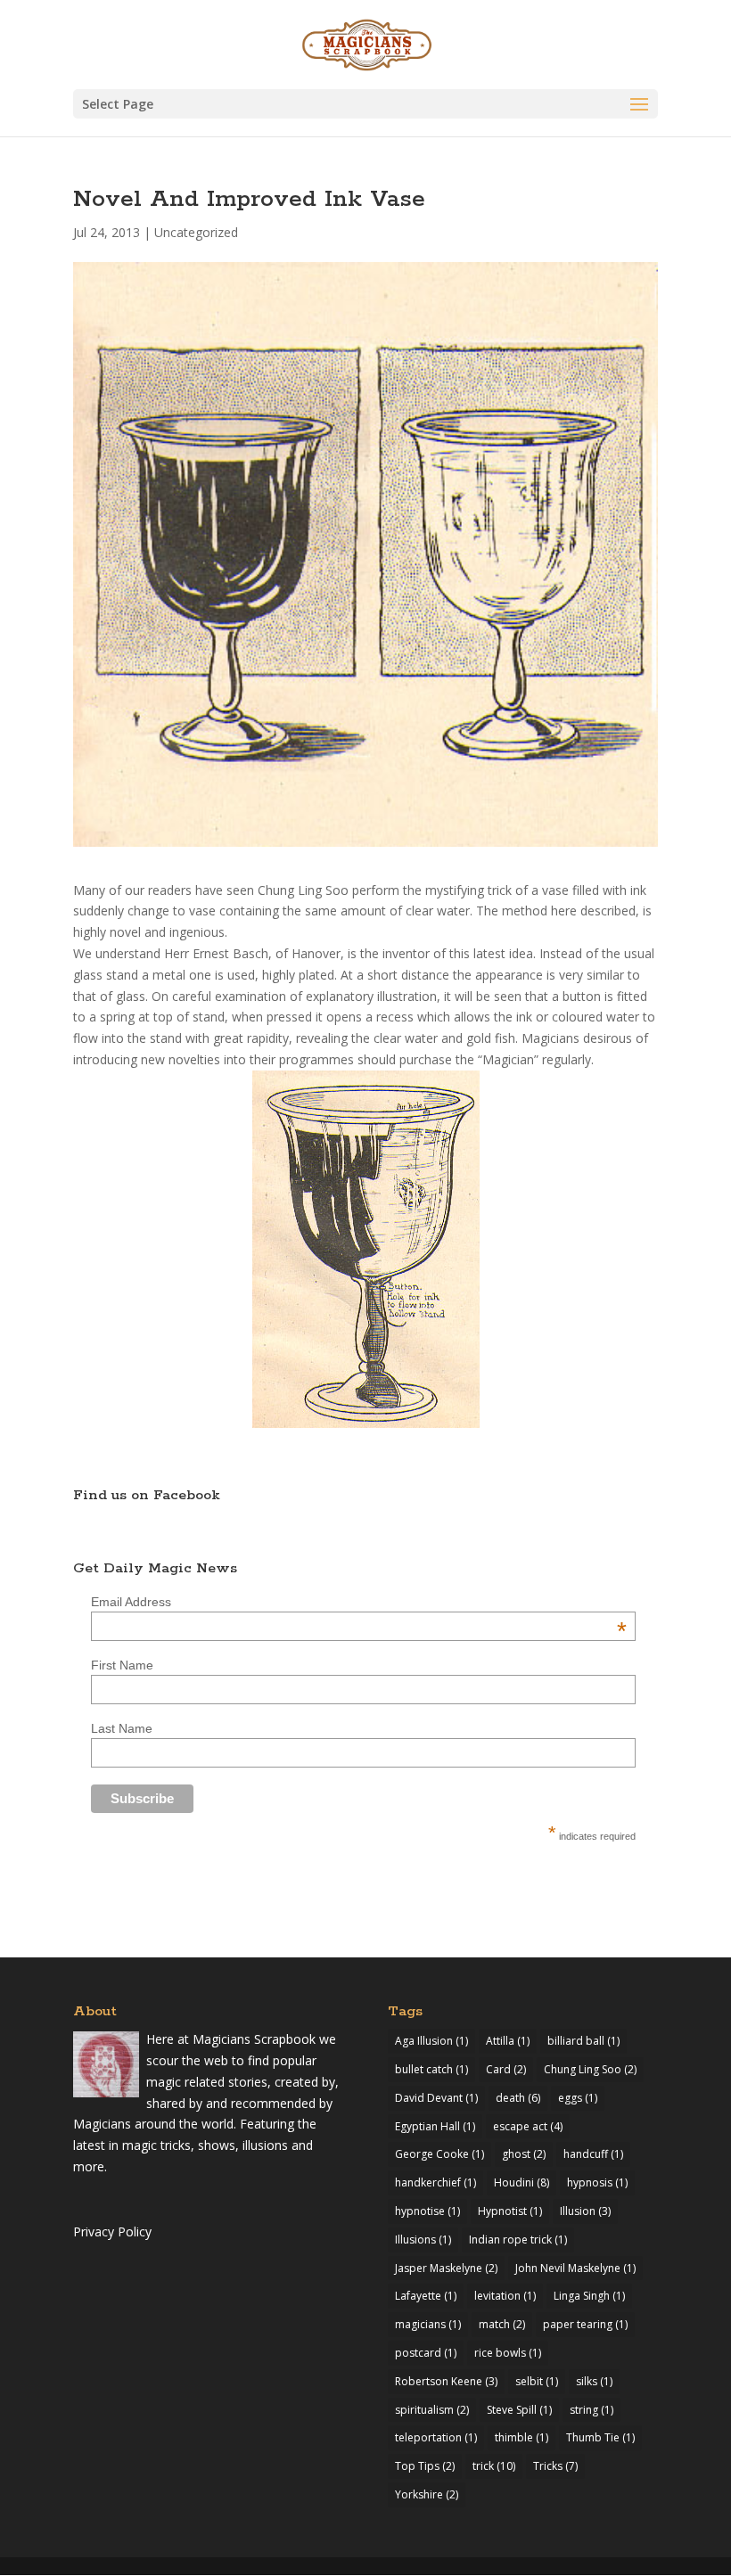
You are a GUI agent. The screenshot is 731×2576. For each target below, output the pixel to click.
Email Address (359, 1602)
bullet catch (431, 2069)
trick (494, 2466)
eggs (578, 2098)
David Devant (436, 2098)
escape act (528, 2126)
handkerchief (435, 2182)
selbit (537, 2381)
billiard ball (583, 2041)
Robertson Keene (446, 2381)
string (591, 2410)
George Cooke (439, 2154)
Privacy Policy (112, 2231)
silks (594, 2381)
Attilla (508, 2041)
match (502, 2324)
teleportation (436, 2437)
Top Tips (425, 2466)
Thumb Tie (600, 2437)
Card (506, 2069)
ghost (524, 2154)
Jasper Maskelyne (446, 2268)
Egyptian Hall (435, 2126)
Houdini (522, 2182)
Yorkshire (427, 2494)
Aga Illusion (431, 2041)
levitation (505, 2296)
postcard (426, 2353)
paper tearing (585, 2324)
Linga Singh (589, 2296)
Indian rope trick (518, 2240)
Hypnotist (510, 2211)
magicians (428, 2324)
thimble (522, 2437)
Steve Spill (519, 2410)
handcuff (593, 2154)
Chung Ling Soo (590, 2069)
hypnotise (427, 2211)
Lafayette (426, 2296)
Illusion (585, 2211)
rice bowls (508, 2353)
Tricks (555, 2466)
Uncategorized (196, 232)
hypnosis (597, 2182)
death (518, 2098)
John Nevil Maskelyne (575, 2268)
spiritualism (432, 2410)
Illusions (423, 2240)
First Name (122, 1665)
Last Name (122, 1728)
